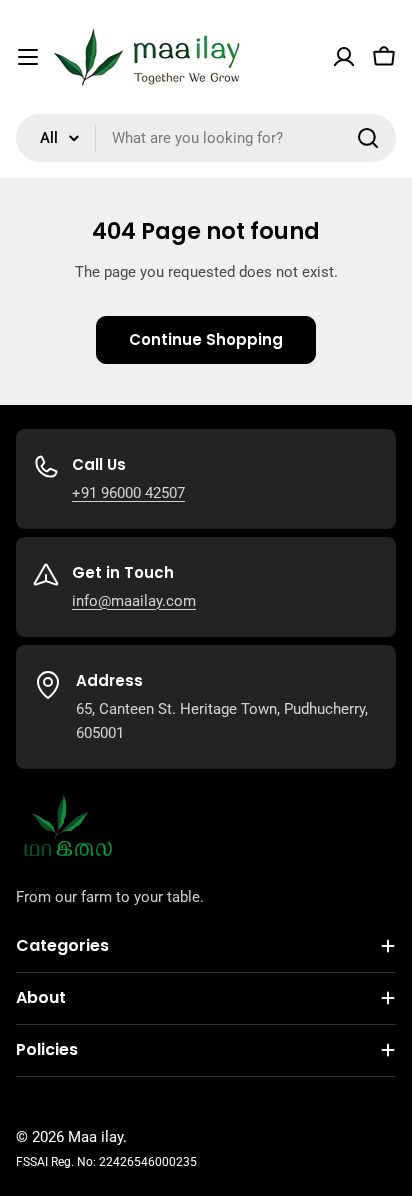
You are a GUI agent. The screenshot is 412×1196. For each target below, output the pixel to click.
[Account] (344, 57)
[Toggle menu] (28, 57)
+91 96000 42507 (128, 493)
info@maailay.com (134, 601)
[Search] (368, 138)
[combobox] (206, 138)
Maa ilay (95, 1137)
